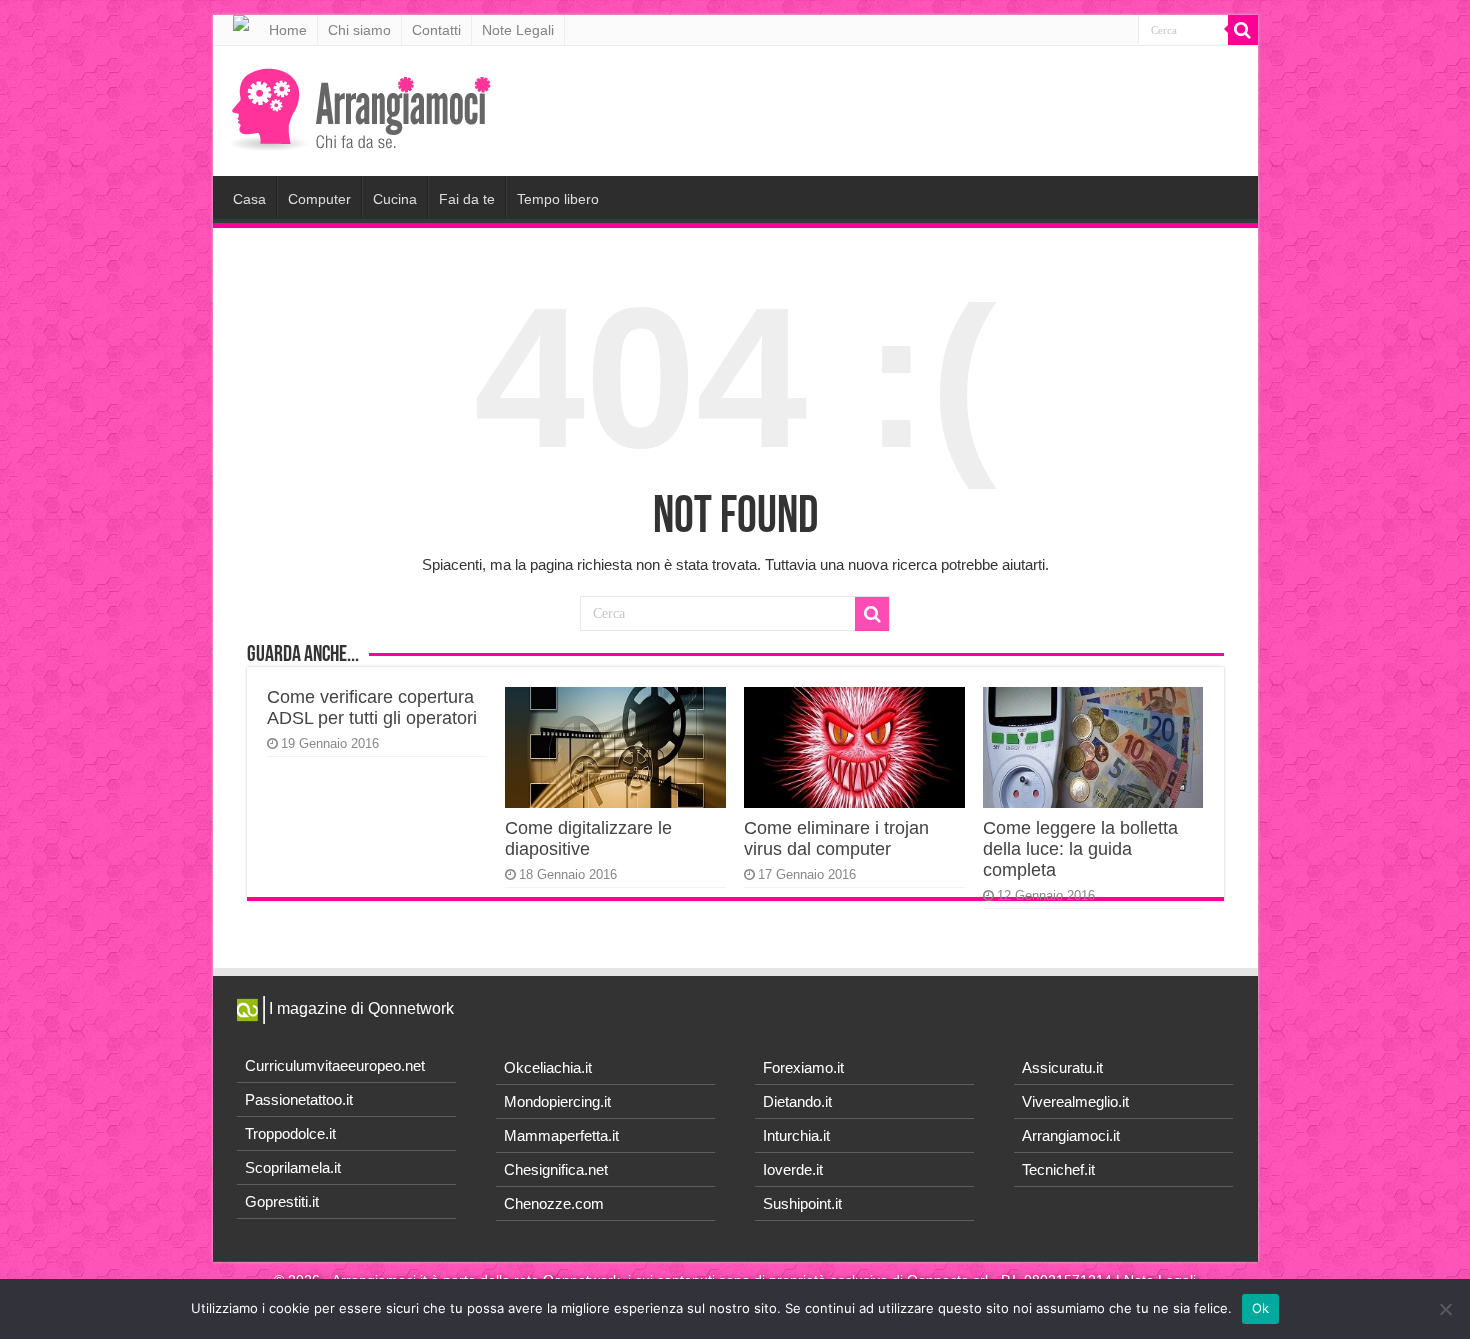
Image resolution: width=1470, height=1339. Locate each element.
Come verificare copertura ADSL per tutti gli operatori (372, 707)
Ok (1261, 1308)
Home (288, 30)
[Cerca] (1243, 30)
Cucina (395, 199)
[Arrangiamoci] (363, 107)
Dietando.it (797, 1101)
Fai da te (467, 199)
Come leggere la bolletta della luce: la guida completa (1080, 849)
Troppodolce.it (290, 1133)
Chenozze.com (554, 1203)
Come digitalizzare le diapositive (588, 838)
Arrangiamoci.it (1071, 1135)
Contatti (436, 30)
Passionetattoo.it (299, 1099)
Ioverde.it (793, 1169)
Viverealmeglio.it (1075, 1101)
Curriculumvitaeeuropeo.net (335, 1065)
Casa (249, 199)
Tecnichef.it (1058, 1169)
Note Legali (518, 30)
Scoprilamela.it (293, 1167)
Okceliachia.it (548, 1067)
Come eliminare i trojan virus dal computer (836, 838)
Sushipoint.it (802, 1203)
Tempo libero (558, 199)
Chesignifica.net (556, 1169)
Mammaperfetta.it (561, 1135)
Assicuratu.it (1062, 1067)
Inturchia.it (796, 1135)
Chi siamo (359, 30)
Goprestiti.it (282, 1201)
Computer (319, 199)
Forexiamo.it (803, 1067)
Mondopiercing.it (557, 1101)
